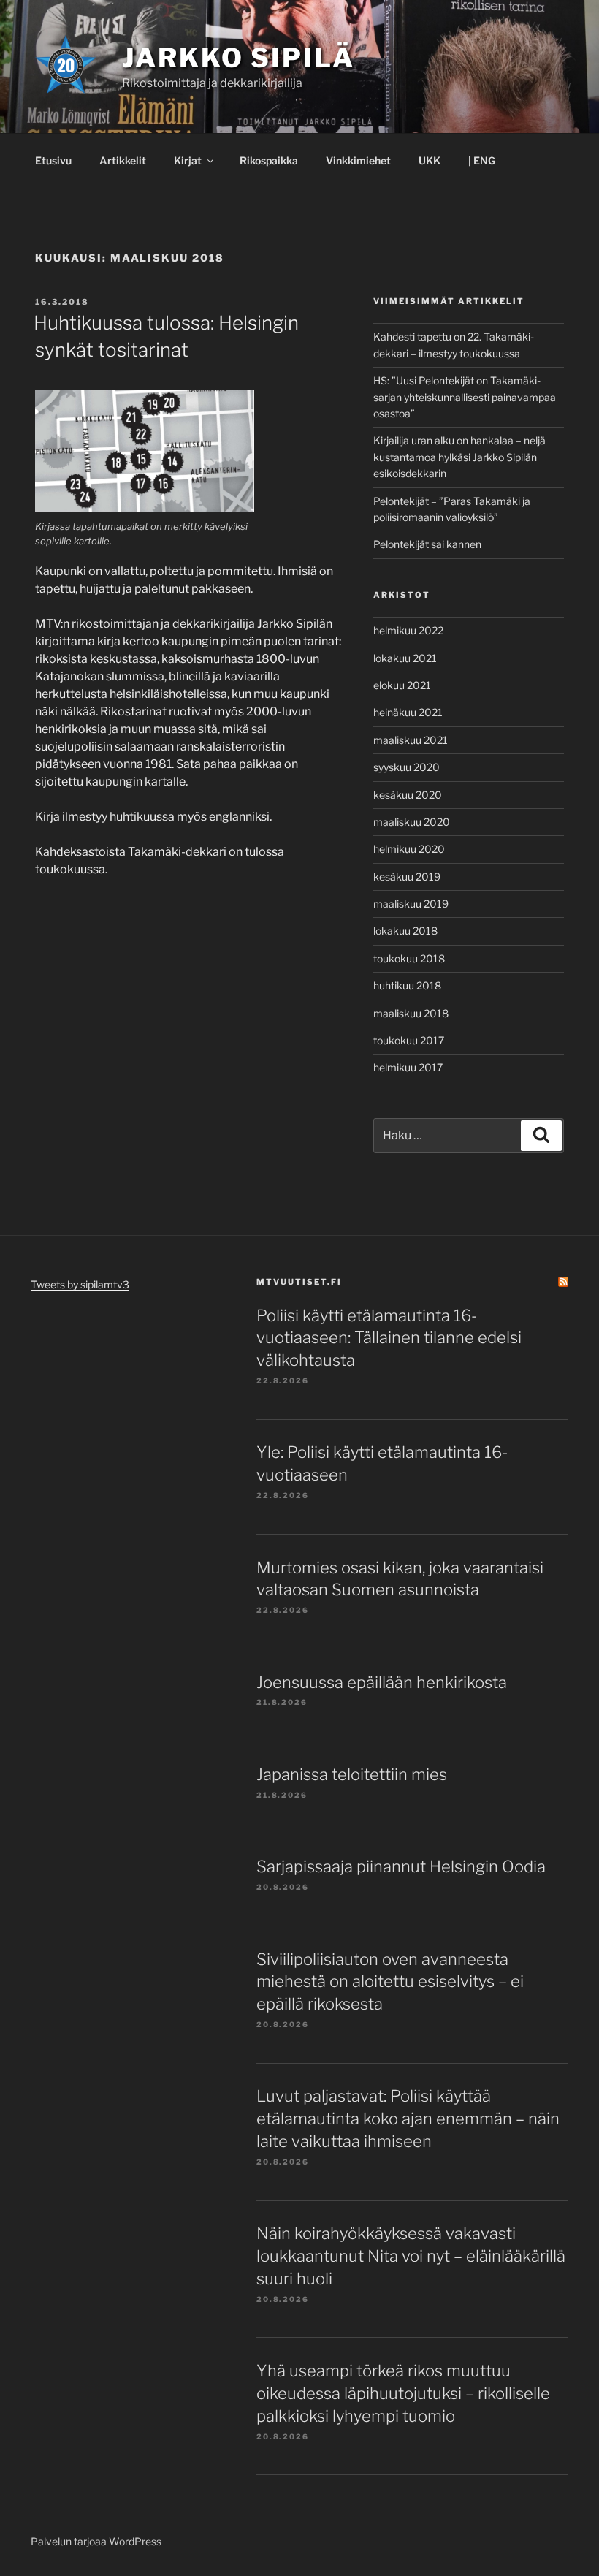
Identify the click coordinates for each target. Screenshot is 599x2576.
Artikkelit (123, 160)
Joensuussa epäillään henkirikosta (382, 1682)
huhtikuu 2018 (407, 985)
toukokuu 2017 (409, 1040)
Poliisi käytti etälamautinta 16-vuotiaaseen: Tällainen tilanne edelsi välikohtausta (389, 1338)
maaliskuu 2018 (411, 1013)
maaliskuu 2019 (411, 904)
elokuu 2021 (402, 685)
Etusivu (53, 160)
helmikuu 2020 (409, 849)
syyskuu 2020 (407, 767)
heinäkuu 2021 (408, 712)
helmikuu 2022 (408, 630)
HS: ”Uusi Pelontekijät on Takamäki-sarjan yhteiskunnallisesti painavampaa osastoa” (465, 397)
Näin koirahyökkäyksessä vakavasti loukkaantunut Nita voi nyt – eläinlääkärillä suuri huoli (411, 2256)
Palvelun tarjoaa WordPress (96, 2541)
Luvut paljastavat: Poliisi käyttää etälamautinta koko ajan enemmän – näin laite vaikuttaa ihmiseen (408, 2119)
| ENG (482, 160)
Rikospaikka (269, 160)
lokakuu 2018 (405, 931)
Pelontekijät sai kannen (427, 544)
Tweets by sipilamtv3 (80, 1284)
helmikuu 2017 (408, 1067)
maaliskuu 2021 (411, 740)
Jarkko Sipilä (238, 58)
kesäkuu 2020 (408, 795)
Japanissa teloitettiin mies (352, 1774)
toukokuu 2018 (409, 958)
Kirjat (188, 160)
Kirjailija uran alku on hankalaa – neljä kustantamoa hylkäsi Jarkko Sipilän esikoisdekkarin (459, 457)
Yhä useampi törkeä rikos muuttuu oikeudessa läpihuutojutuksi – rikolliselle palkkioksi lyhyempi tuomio (403, 2393)
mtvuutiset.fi (299, 1282)
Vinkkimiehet (358, 160)
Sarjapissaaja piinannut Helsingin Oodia (401, 1866)
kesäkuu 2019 (407, 877)
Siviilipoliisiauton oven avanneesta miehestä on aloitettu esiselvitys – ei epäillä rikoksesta (390, 1982)
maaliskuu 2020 (412, 822)
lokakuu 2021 (405, 658)
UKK (430, 160)
